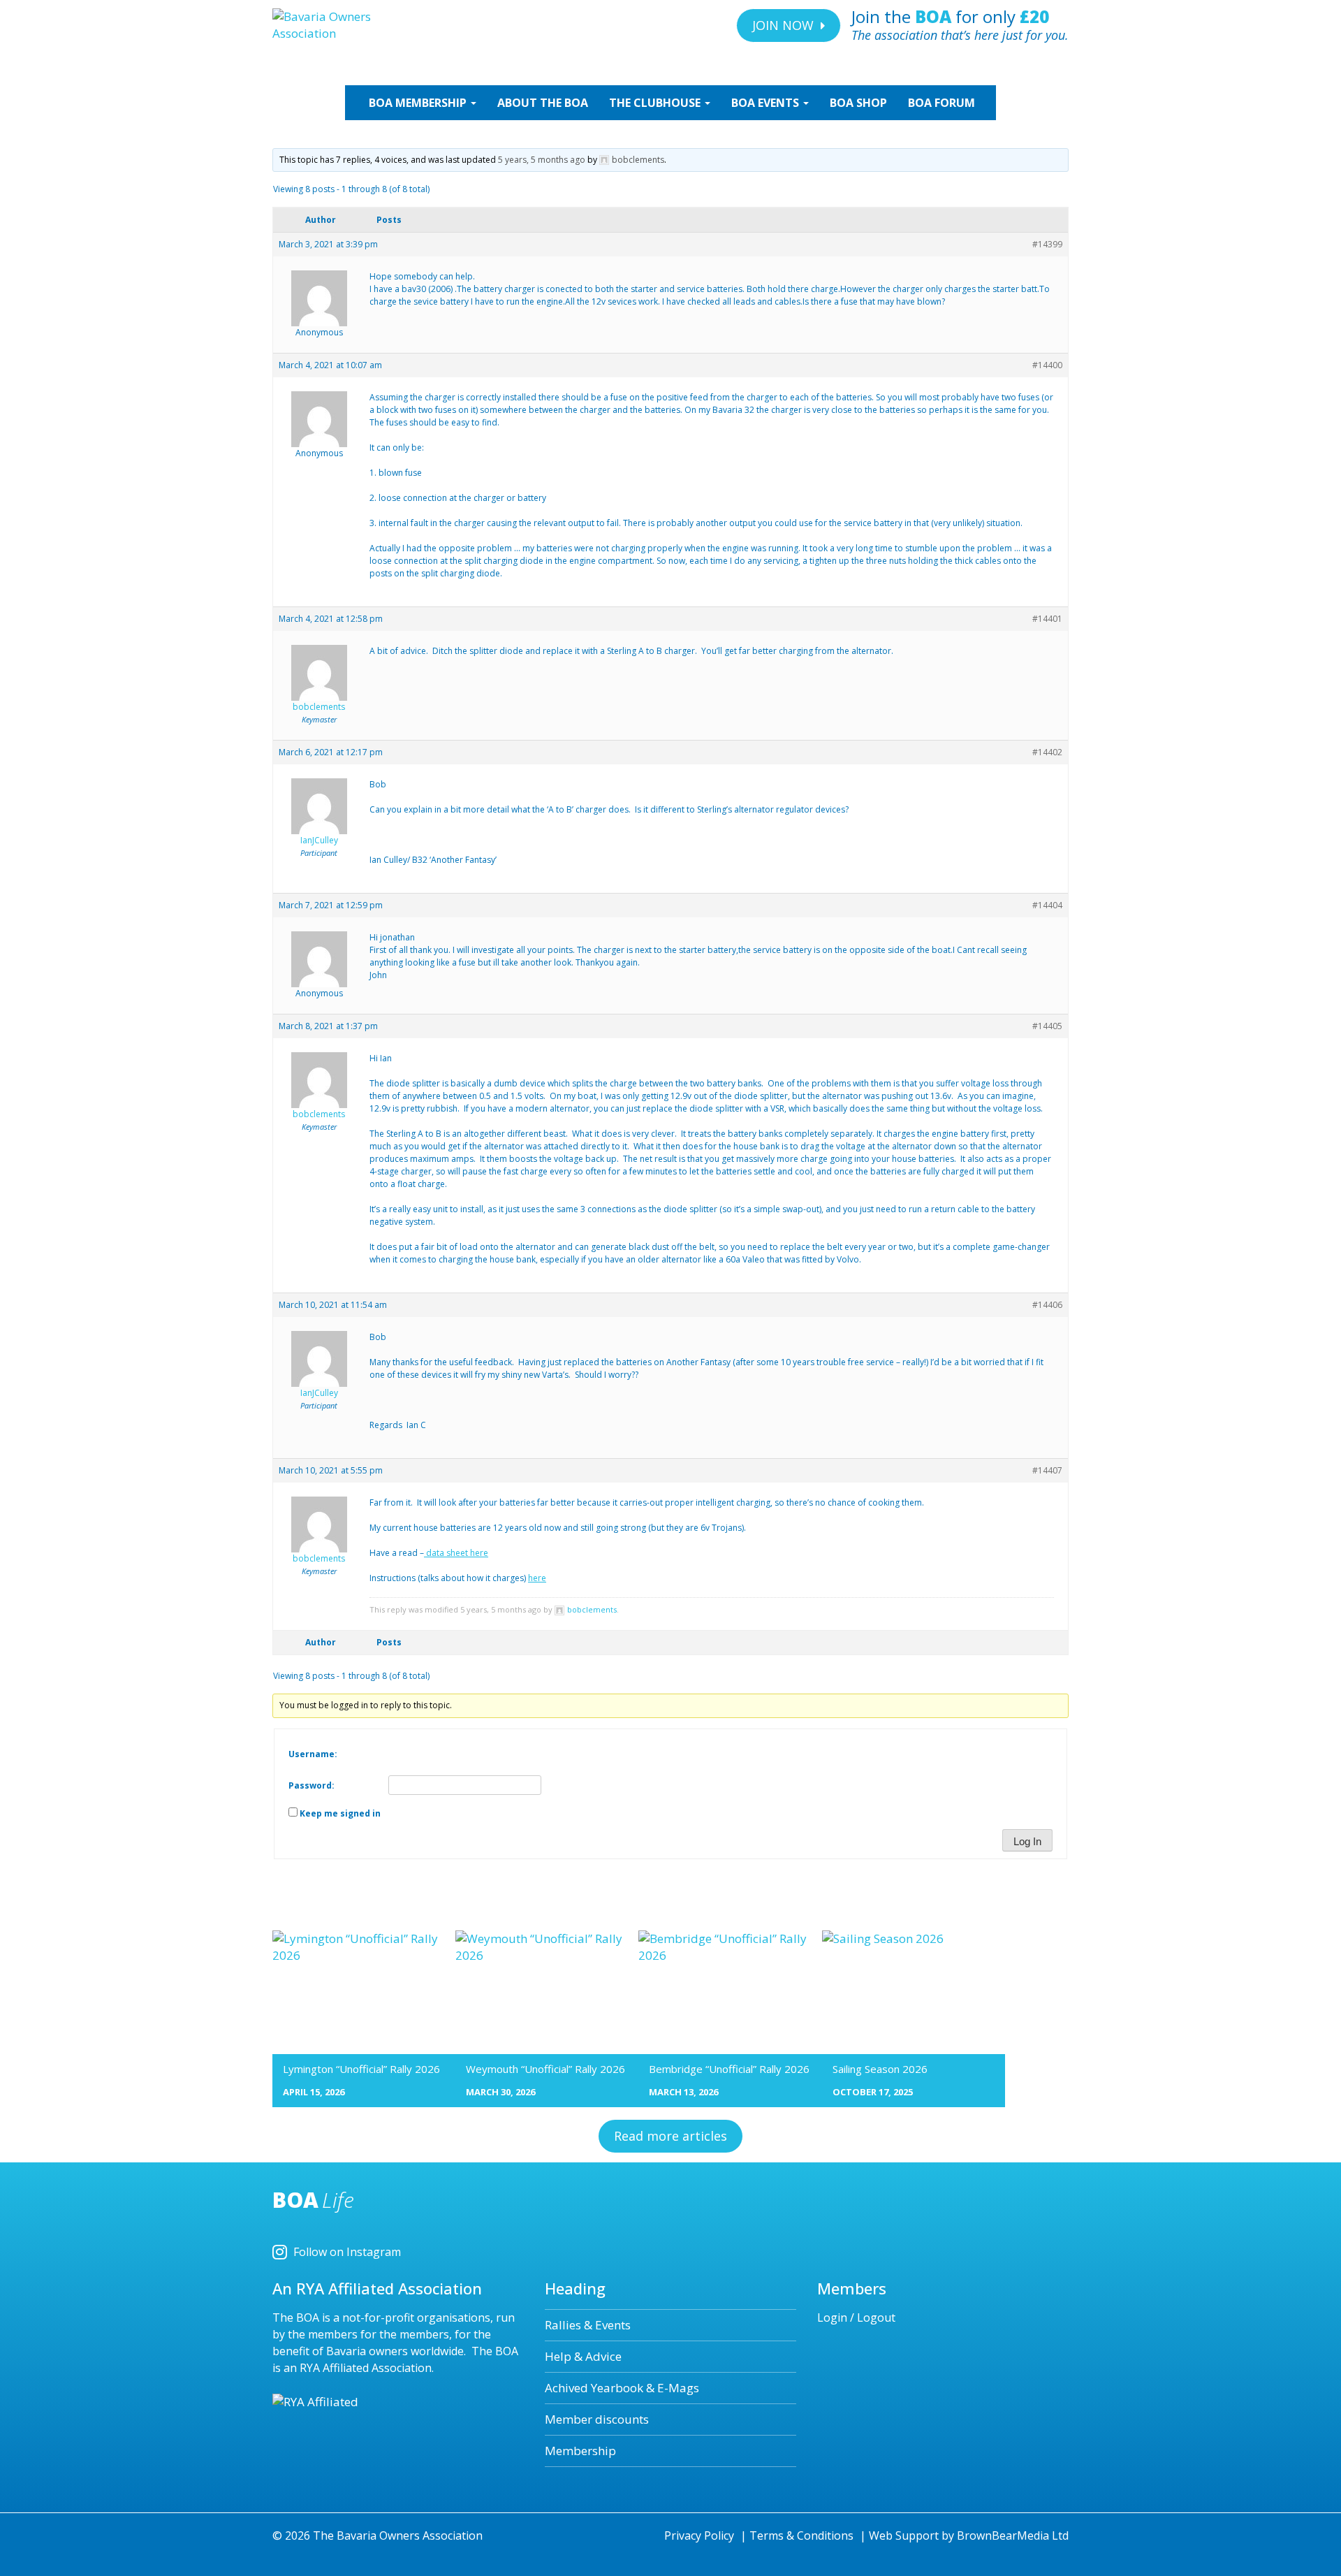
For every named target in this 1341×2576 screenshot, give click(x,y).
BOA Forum (941, 103)
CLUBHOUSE (656, 103)
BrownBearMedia (1003, 2535)
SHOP (858, 103)
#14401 (1047, 619)
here (537, 1578)
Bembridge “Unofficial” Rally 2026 (729, 2069)
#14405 (1047, 1026)
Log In (1027, 1841)
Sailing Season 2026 (880, 2069)
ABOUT (543, 103)
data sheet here (456, 1553)
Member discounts (597, 2419)
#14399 (1047, 244)
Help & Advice (583, 2356)
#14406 (1047, 1305)
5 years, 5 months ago (542, 160)
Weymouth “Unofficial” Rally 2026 (545, 2069)
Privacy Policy (699, 2535)
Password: (312, 1785)
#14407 (1047, 1470)
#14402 (1047, 752)
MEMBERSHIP (419, 103)
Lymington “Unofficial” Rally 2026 (361, 2069)
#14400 (1047, 365)
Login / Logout (856, 2317)
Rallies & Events (588, 2325)
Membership (580, 2451)
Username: (313, 1754)
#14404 (1047, 905)
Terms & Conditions (801, 2535)
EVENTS (767, 103)
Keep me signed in (340, 1813)
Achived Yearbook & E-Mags (622, 2388)
